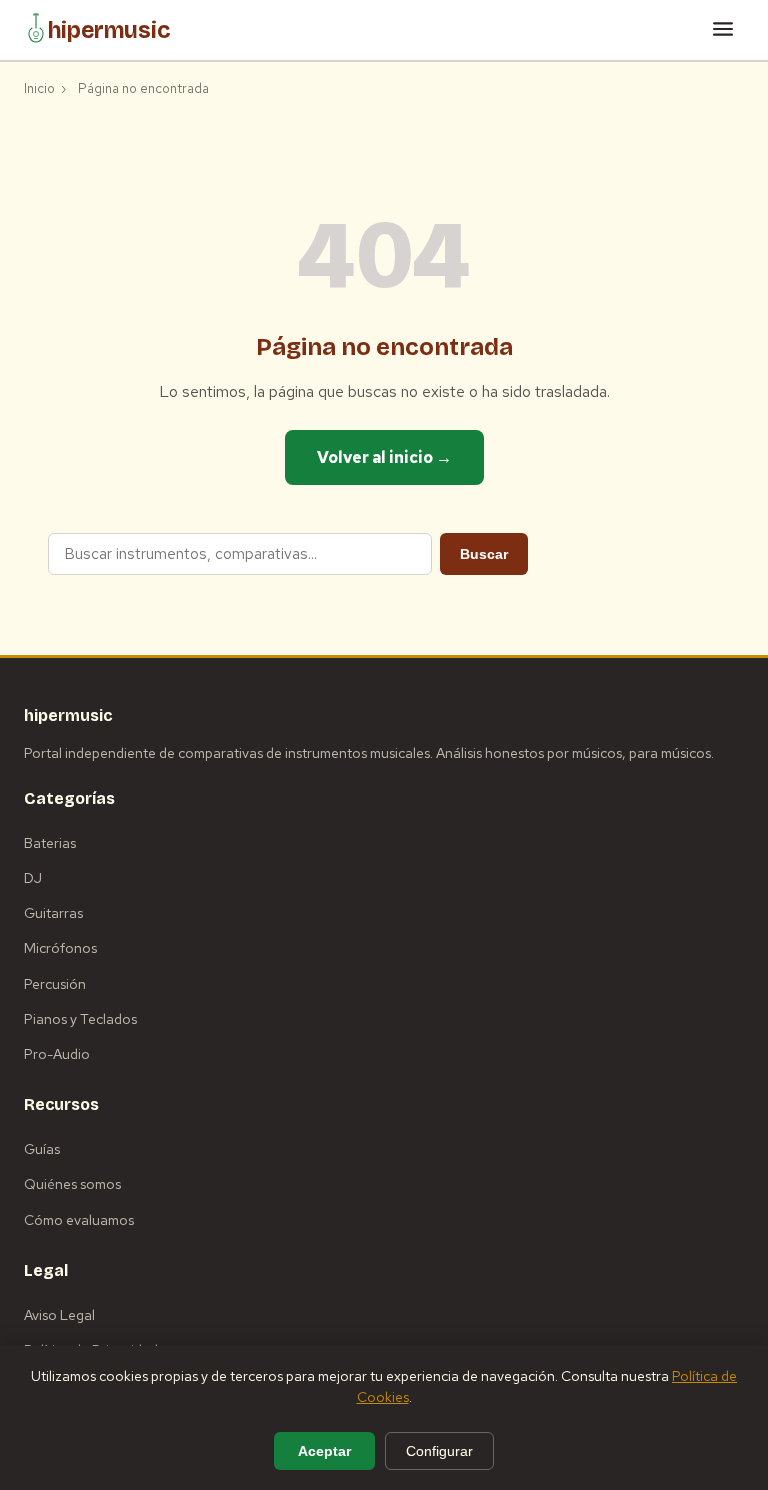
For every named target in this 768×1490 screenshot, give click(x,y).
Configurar (439, 1451)
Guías (42, 1149)
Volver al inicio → (384, 457)
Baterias (50, 843)
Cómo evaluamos (79, 1220)
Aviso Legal (59, 1315)
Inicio (39, 88)
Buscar (484, 554)
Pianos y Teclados (80, 1019)
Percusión (55, 984)
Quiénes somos (72, 1184)
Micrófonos (60, 948)
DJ (33, 878)
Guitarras (53, 913)
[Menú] (723, 30)
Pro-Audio (57, 1054)
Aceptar (324, 1451)
